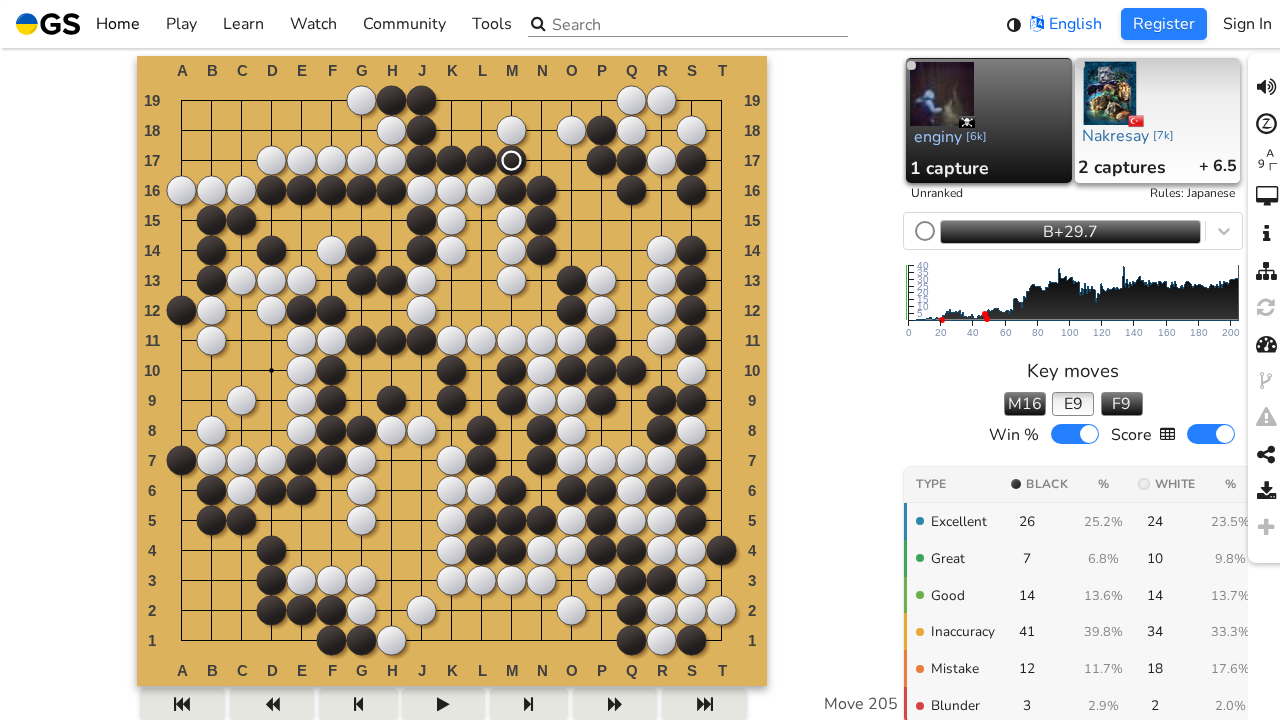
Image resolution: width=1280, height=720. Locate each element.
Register (1164, 24)
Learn (243, 24)
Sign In (1247, 24)
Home (118, 24)
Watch (313, 24)
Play (181, 24)
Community (404, 24)
